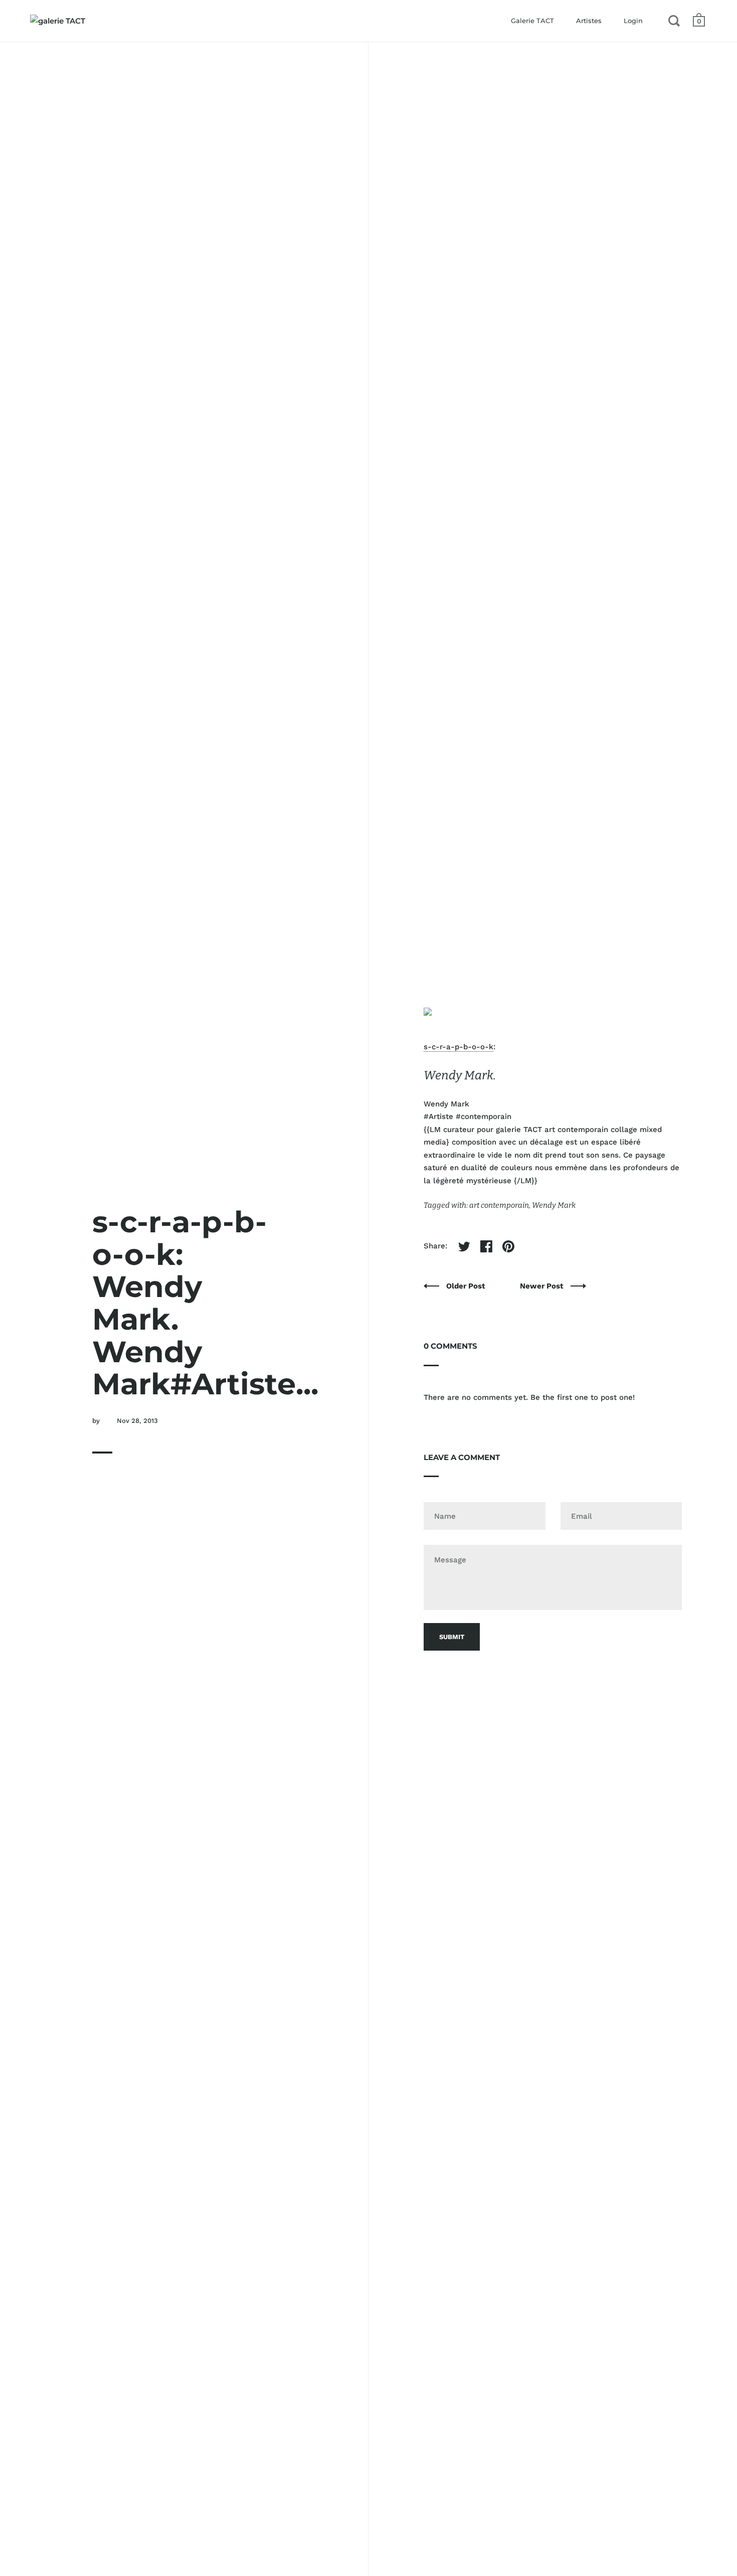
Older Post (467, 1286)
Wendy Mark (554, 1205)
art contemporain (499, 1205)
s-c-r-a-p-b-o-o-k (458, 1047)
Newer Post (543, 1286)
